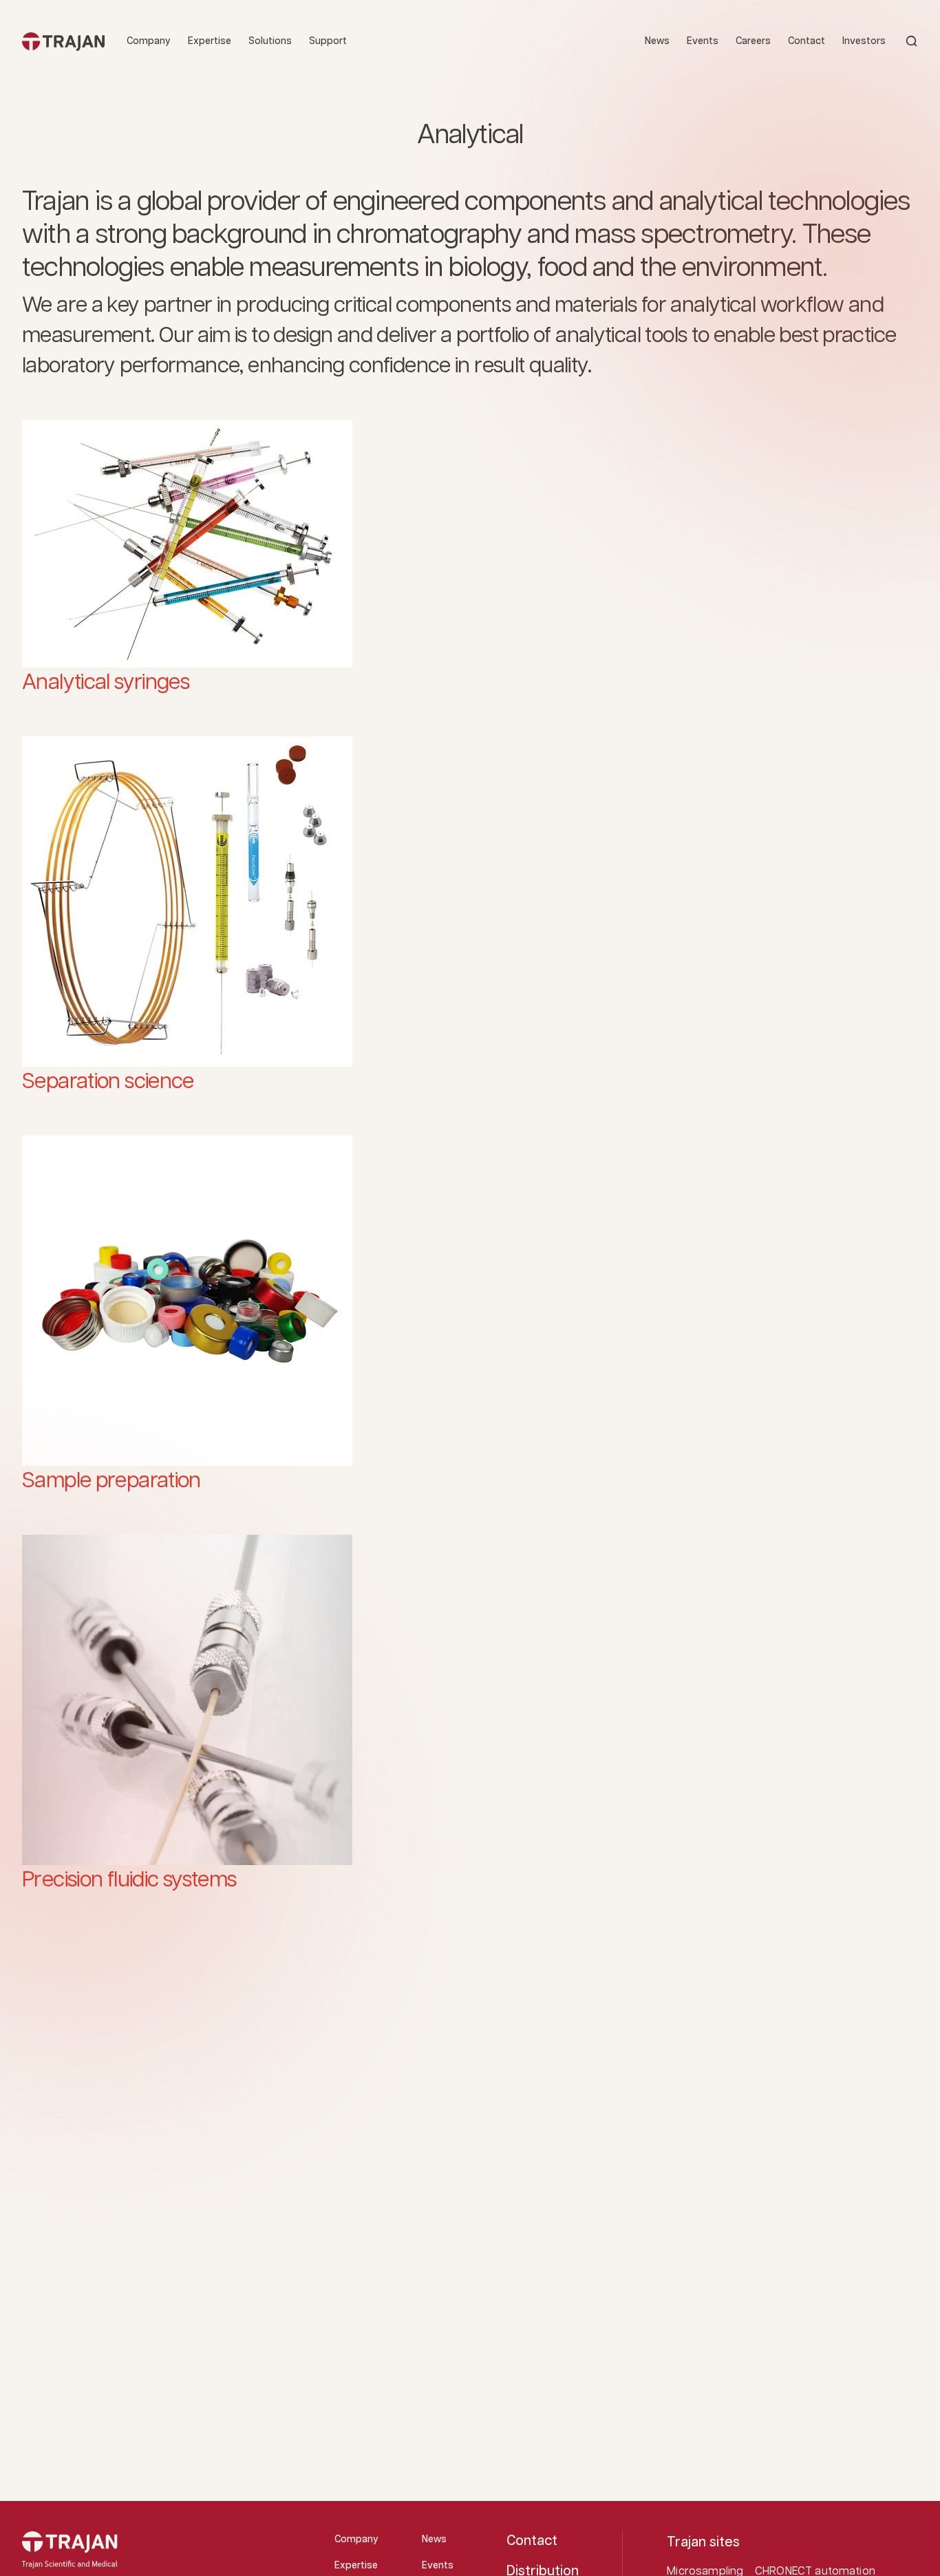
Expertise (210, 41)
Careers (753, 41)
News (657, 41)
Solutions (270, 41)
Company (149, 41)
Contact (807, 41)
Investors (864, 41)
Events (703, 41)
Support (328, 41)
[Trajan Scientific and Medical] (63, 41)
